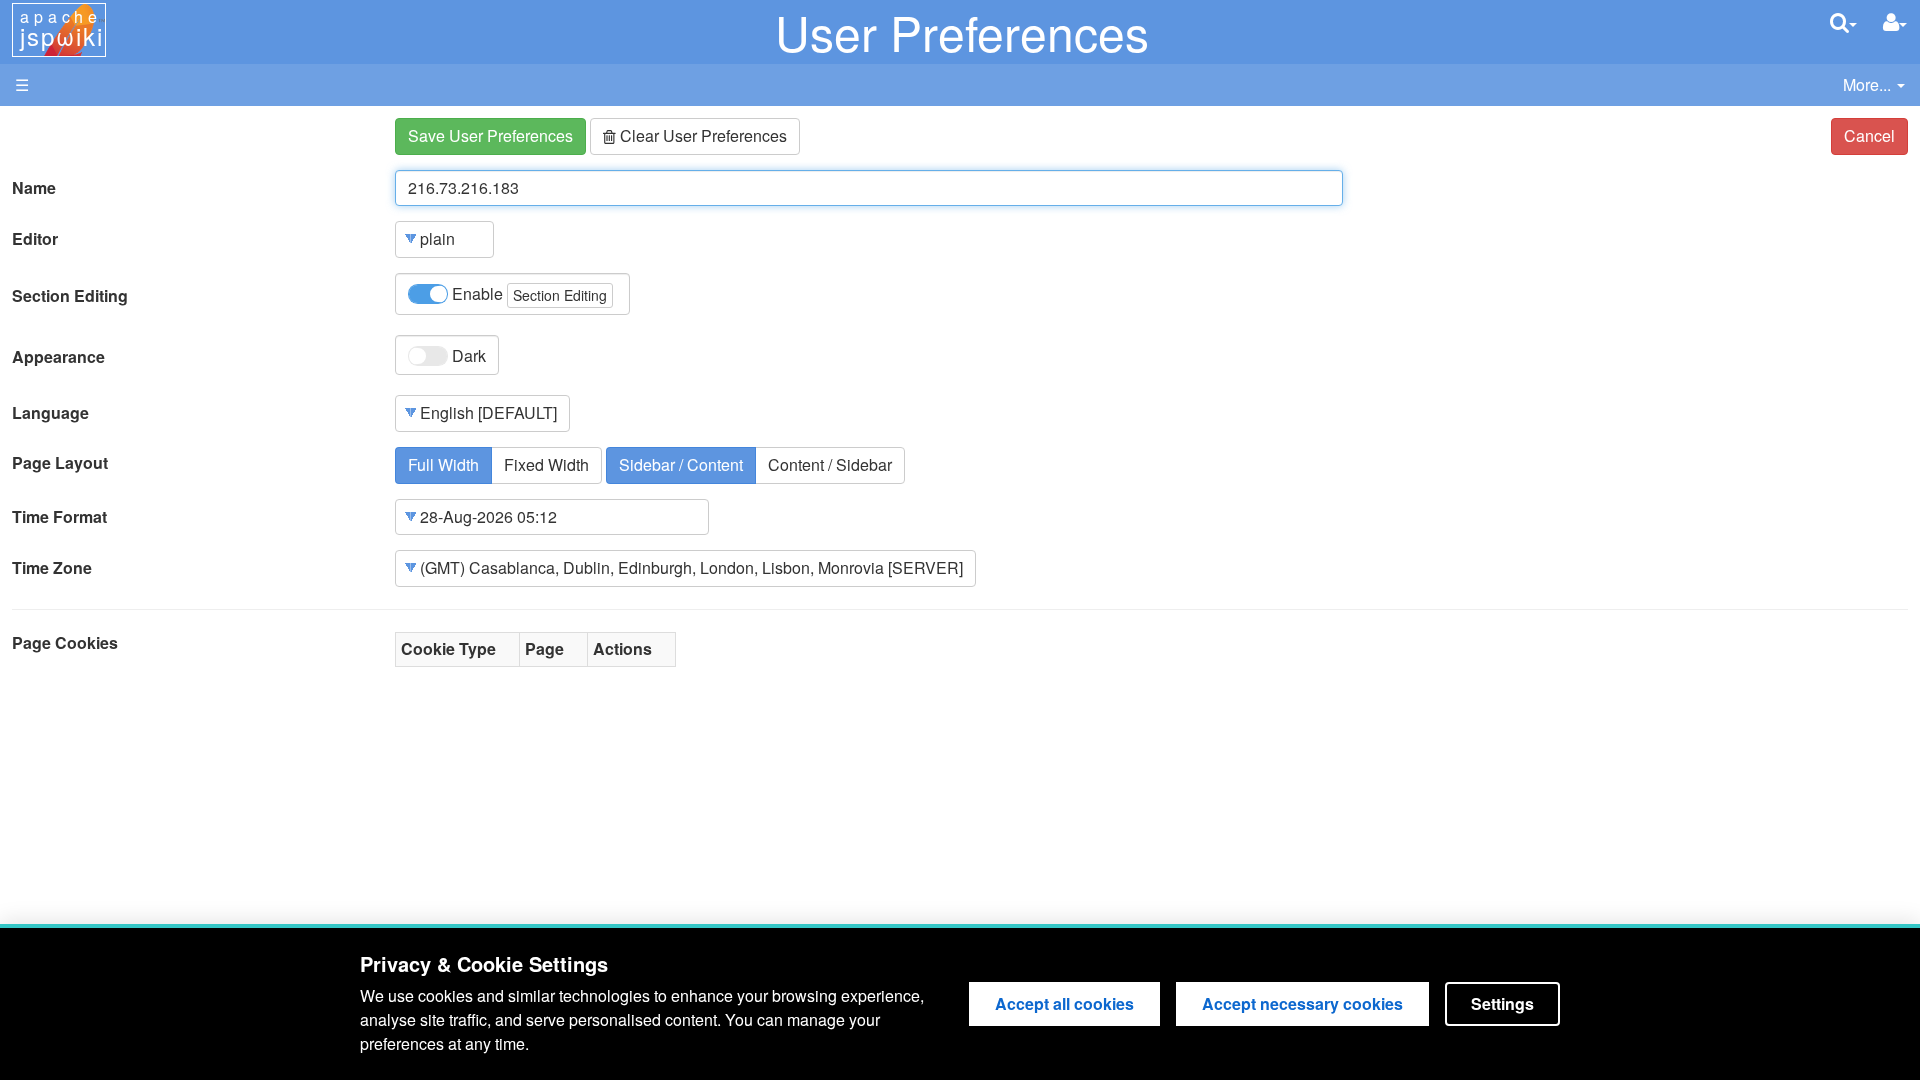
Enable (527, 293)
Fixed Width (546, 464)
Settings (1502, 1003)
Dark (467, 355)
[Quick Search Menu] (1843, 22)
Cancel (1869, 135)
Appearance (58, 357)
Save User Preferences (490, 135)
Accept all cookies (1064, 1003)
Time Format (59, 517)
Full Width (443, 464)
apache (61, 29)
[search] (1843, 22)
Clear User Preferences (701, 135)
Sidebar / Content (681, 464)
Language (50, 413)
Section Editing (70, 296)
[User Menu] (1895, 22)
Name (34, 188)
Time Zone (52, 568)
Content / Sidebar (830, 464)
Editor (35, 239)
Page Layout (60, 463)
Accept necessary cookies (1302, 1003)
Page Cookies (65, 643)
